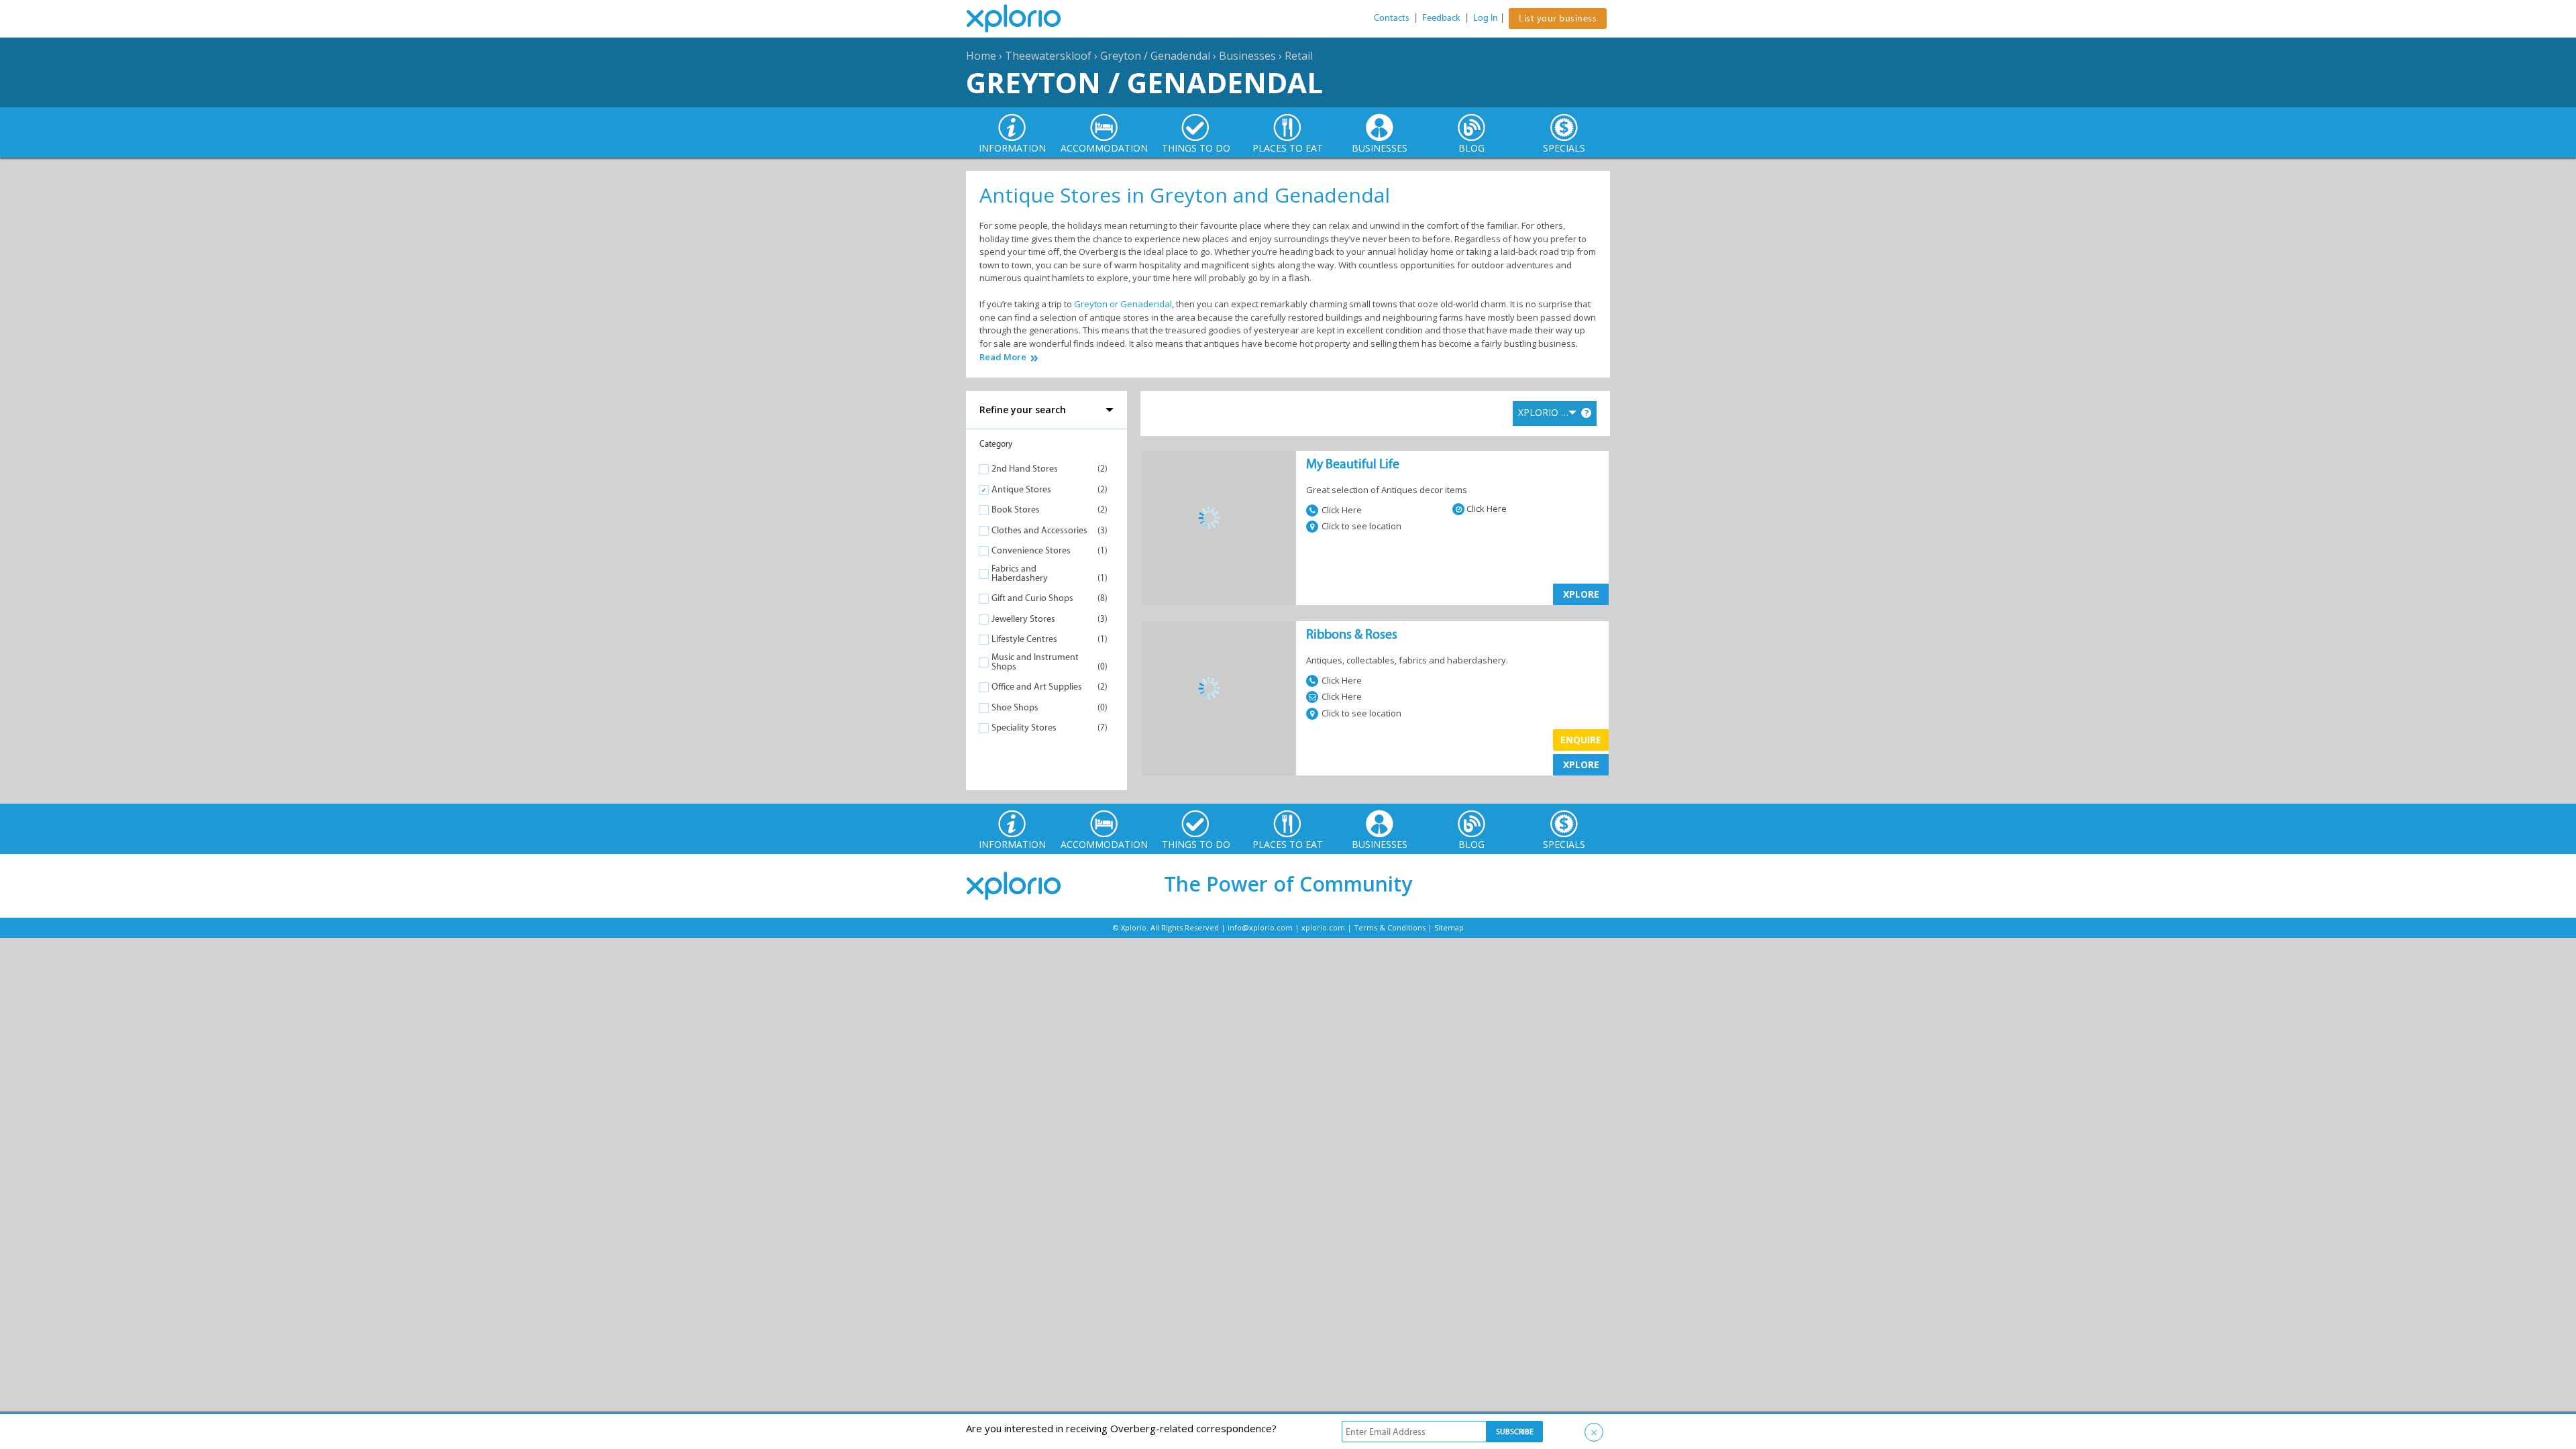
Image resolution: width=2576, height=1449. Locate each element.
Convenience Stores (1031, 550)
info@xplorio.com (1260, 927)
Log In (1486, 18)
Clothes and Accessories (1039, 530)
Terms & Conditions (1390, 927)
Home (981, 56)
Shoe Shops (1015, 707)
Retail (1299, 56)
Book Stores (1016, 509)
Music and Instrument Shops (1035, 662)
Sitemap (1449, 927)
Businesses (1247, 56)
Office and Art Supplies (1037, 687)
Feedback (1441, 18)
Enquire (1581, 740)
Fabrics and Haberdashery (1020, 573)
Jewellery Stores (1023, 619)
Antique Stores (1021, 489)
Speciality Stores (1024, 728)
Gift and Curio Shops (1032, 598)
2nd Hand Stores (1025, 469)
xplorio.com (1323, 927)
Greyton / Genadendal (1155, 56)
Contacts (1392, 18)
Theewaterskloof (1048, 56)
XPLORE (1581, 594)
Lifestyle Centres (1024, 639)
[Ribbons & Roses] (1219, 688)
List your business (1558, 18)
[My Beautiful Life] (1219, 518)
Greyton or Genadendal (1123, 304)
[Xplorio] (1024, 19)
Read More (1003, 357)
